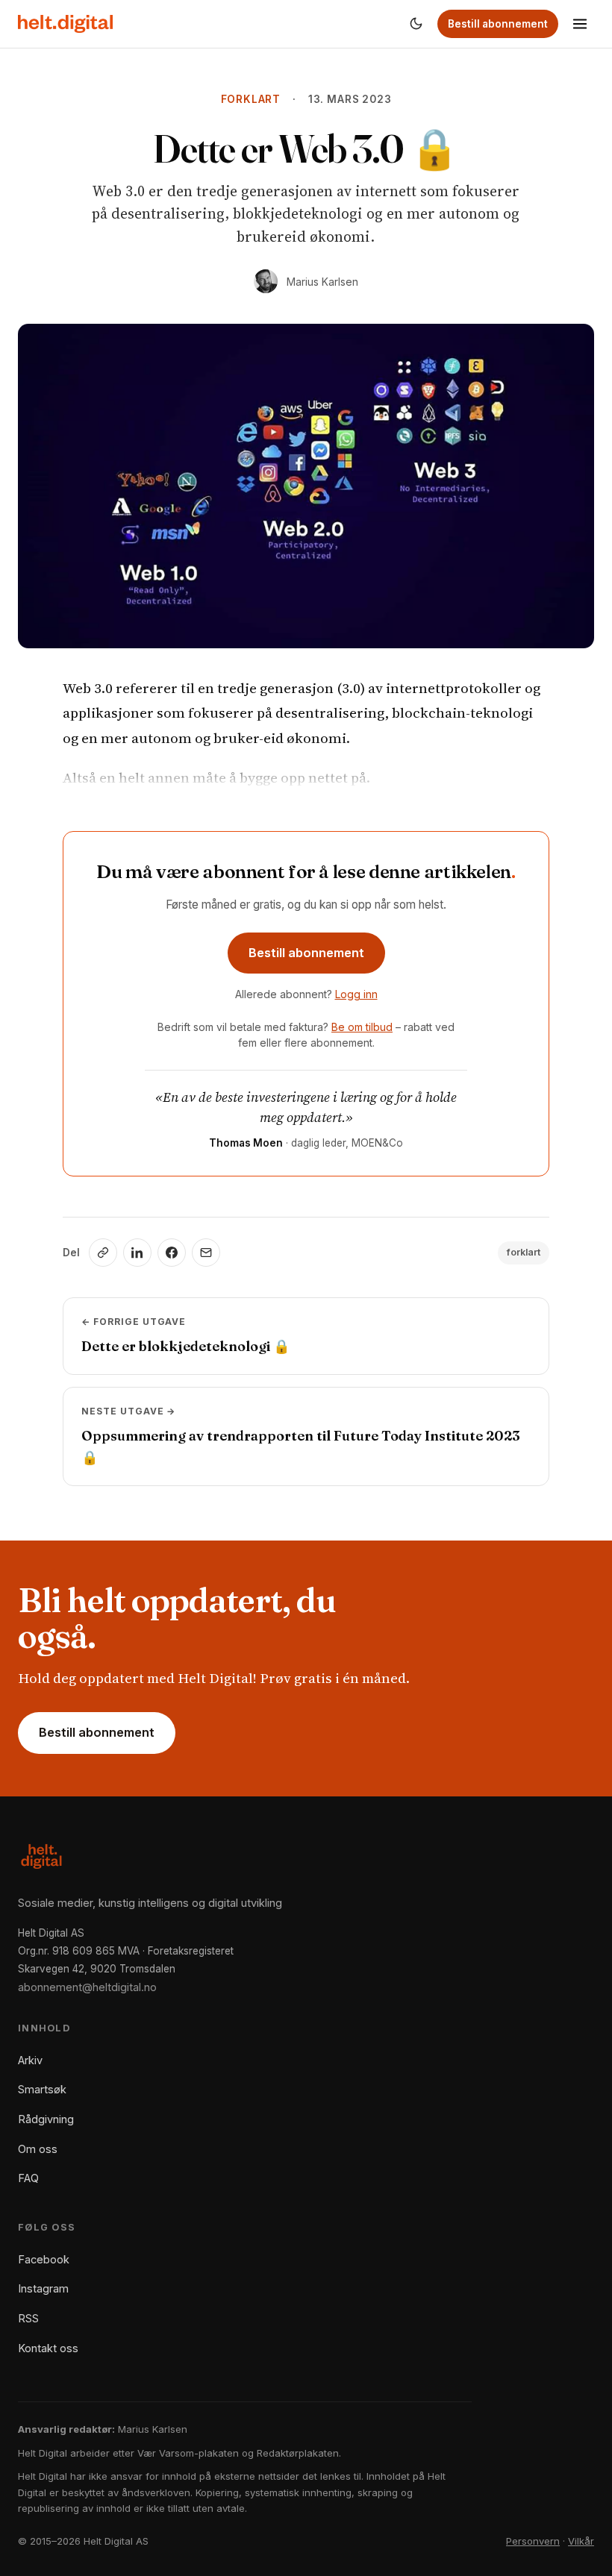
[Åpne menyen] (580, 24)
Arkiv (30, 2060)
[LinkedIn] (137, 1253)
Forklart (251, 99)
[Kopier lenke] (103, 1253)
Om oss (38, 2149)
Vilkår (581, 2541)
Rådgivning (46, 2119)
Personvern (533, 2541)
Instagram (43, 2288)
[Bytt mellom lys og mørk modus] (416, 24)
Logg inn (356, 994)
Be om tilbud (362, 1027)
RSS (28, 2318)
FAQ (28, 2178)
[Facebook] (172, 1253)
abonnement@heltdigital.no (87, 1987)
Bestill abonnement (498, 24)
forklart (524, 1252)
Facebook (44, 2259)
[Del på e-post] (206, 1253)
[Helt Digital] (65, 24)
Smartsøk (42, 2089)
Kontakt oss (48, 2348)
